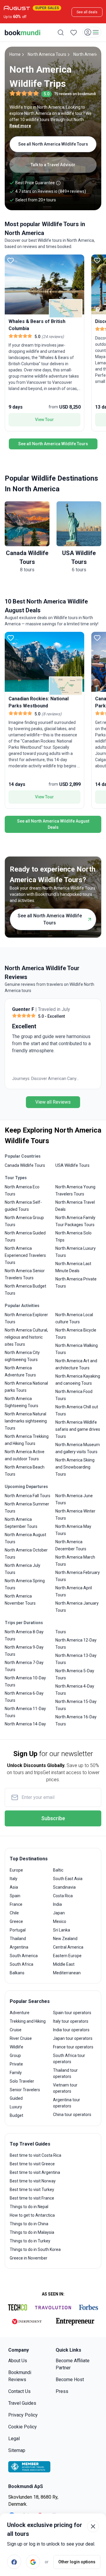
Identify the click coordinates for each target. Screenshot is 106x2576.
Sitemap (17, 2450)
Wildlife (16, 2047)
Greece (16, 1921)
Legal (14, 2439)
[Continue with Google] (33, 2562)
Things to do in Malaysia (32, 2232)
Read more (20, 126)
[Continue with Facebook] (14, 2562)
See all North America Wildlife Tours (53, 144)
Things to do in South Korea (35, 2249)
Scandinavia (64, 1887)
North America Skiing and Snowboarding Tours (75, 1467)
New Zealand (65, 1939)
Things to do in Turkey (30, 2241)
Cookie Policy (23, 2427)
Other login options (77, 2562)
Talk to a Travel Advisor (53, 165)
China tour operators (72, 2115)
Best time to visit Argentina (35, 2172)
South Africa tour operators (69, 2059)
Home (15, 54)
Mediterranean (67, 1973)
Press (62, 2391)
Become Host (70, 2380)
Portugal (18, 1930)
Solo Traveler (22, 2081)
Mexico (60, 1921)
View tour (44, 420)
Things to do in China (29, 2224)
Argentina (19, 1947)
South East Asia (68, 1879)
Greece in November (29, 2258)
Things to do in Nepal (29, 2207)
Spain (15, 1896)
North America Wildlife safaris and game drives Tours (78, 1429)
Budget (16, 2115)
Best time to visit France (32, 2198)
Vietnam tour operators (65, 2088)
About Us (18, 2361)
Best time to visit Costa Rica (35, 2155)
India (57, 1904)
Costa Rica (63, 1896)
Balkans (17, 1973)
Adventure (20, 2013)
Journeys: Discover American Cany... (46, 1079)
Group (15, 2055)
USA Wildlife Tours (72, 1165)
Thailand (18, 1939)
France (16, 1904)
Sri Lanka (62, 1930)
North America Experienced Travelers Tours (25, 1255)
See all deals (87, 12)
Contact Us (19, 2391)
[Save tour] (11, 260)
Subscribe (53, 1818)
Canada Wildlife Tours (25, 1165)
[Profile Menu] (92, 32)
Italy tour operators (71, 2021)
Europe (16, 1870)
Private (16, 2064)
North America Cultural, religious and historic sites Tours (26, 1337)
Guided (16, 2098)
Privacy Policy (23, 2415)
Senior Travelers (25, 2090)
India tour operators (71, 2030)
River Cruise (21, 2038)
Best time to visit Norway (33, 2181)
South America (24, 1956)
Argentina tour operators (67, 2103)
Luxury (16, 2107)
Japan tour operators (73, 2038)
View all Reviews (53, 1102)
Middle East (64, 1964)
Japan (59, 1913)
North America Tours (47, 54)
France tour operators (73, 2047)
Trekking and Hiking (28, 2021)
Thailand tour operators (65, 2073)
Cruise (16, 2030)
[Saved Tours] (74, 32)
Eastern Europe (67, 1956)
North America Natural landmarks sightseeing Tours (26, 1421)
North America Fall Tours (28, 1496)
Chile (14, 1913)
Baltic (58, 1870)
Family (16, 2073)
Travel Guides (22, 2403)
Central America (68, 1947)
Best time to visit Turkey (32, 2190)
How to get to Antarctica (32, 2215)
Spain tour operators (72, 2013)
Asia (14, 1887)
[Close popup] (93, 2526)
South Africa (21, 1964)
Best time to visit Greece (32, 2164)
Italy (14, 1879)
